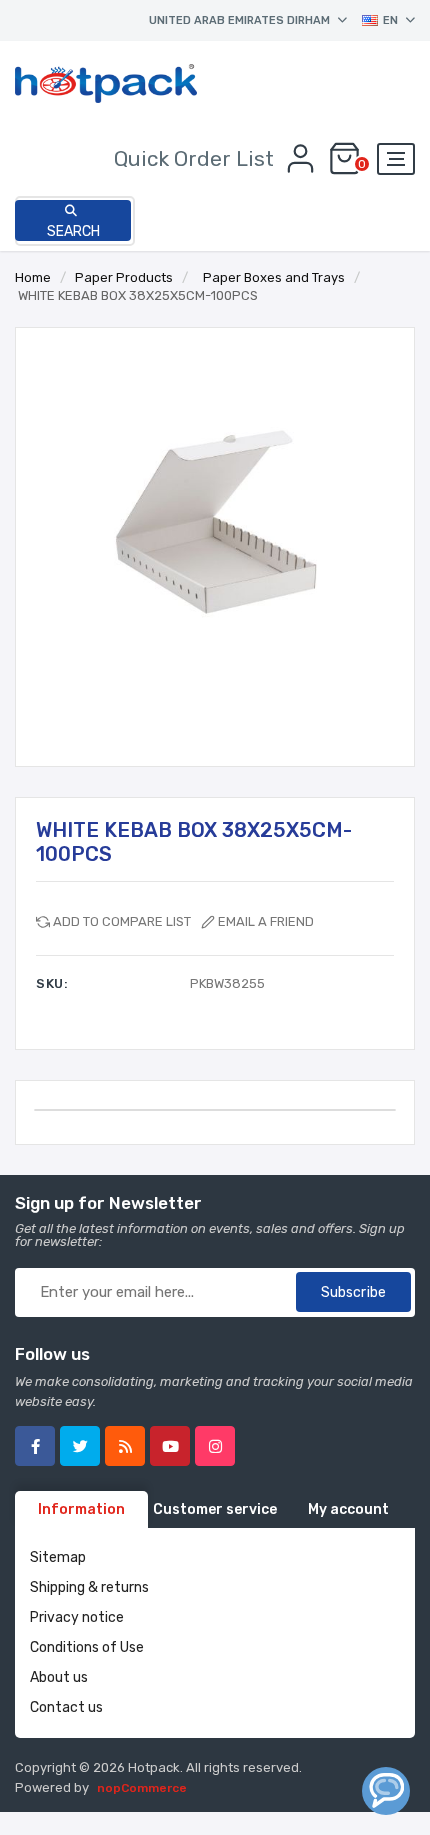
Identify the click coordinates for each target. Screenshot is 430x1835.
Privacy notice (77, 1617)
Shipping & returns (89, 1587)
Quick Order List (194, 158)
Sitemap (58, 1557)
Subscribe (353, 1292)
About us (59, 1677)
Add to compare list (122, 921)
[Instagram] (215, 1446)
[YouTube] (170, 1446)
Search (73, 231)
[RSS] (125, 1446)
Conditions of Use (87, 1647)
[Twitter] (80, 1446)
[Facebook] (35, 1446)
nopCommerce (142, 1788)
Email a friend (266, 921)
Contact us (66, 1707)
